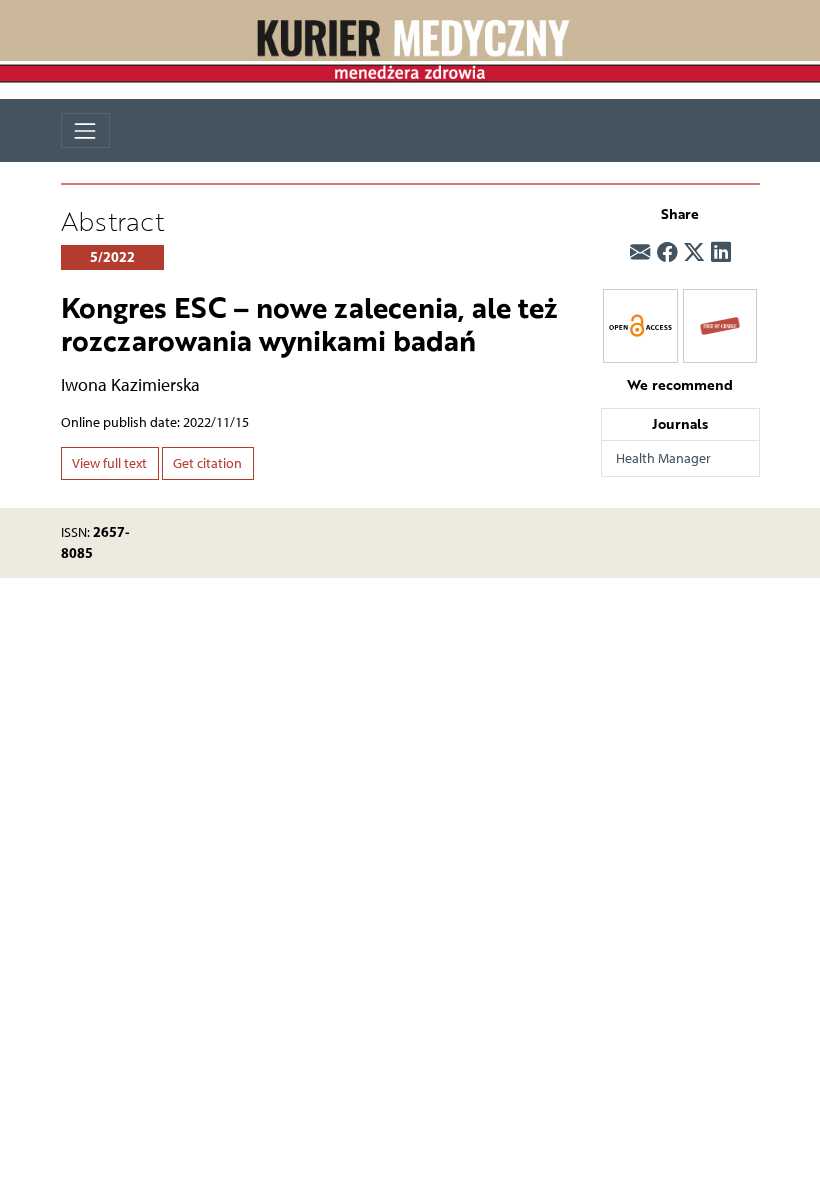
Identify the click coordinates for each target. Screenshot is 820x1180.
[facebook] (667, 252)
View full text (109, 463)
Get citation (207, 463)
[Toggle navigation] (85, 130)
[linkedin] (721, 252)
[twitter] (694, 252)
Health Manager (663, 458)
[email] (640, 252)
